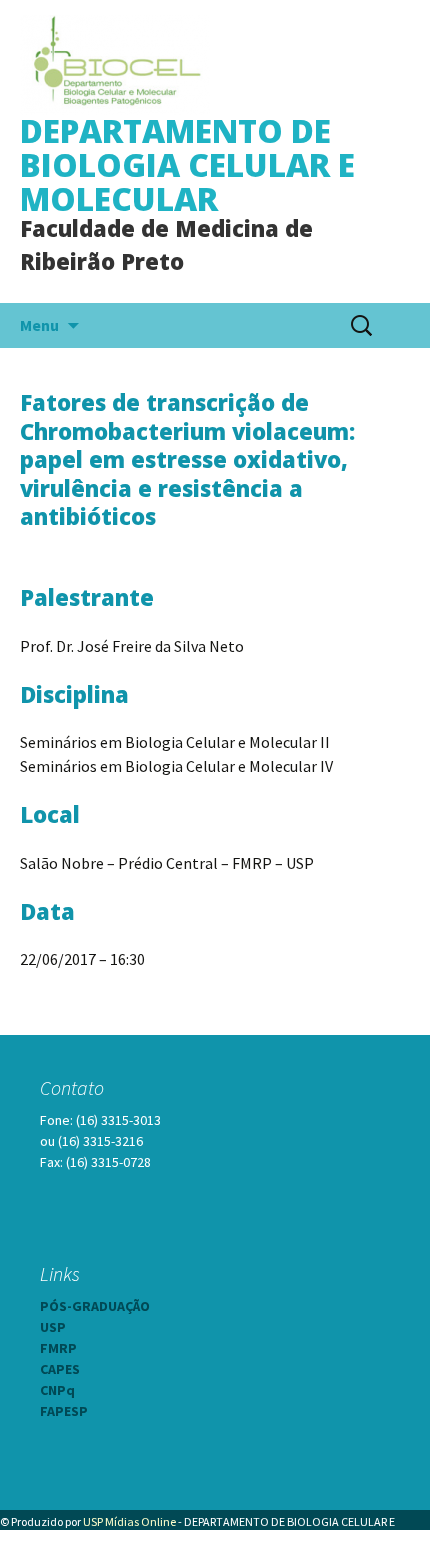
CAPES (60, 1369)
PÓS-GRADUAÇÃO (95, 1306)
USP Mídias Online (129, 1521)
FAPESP (64, 1411)
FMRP (58, 1348)
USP (53, 1327)
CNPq (57, 1390)
